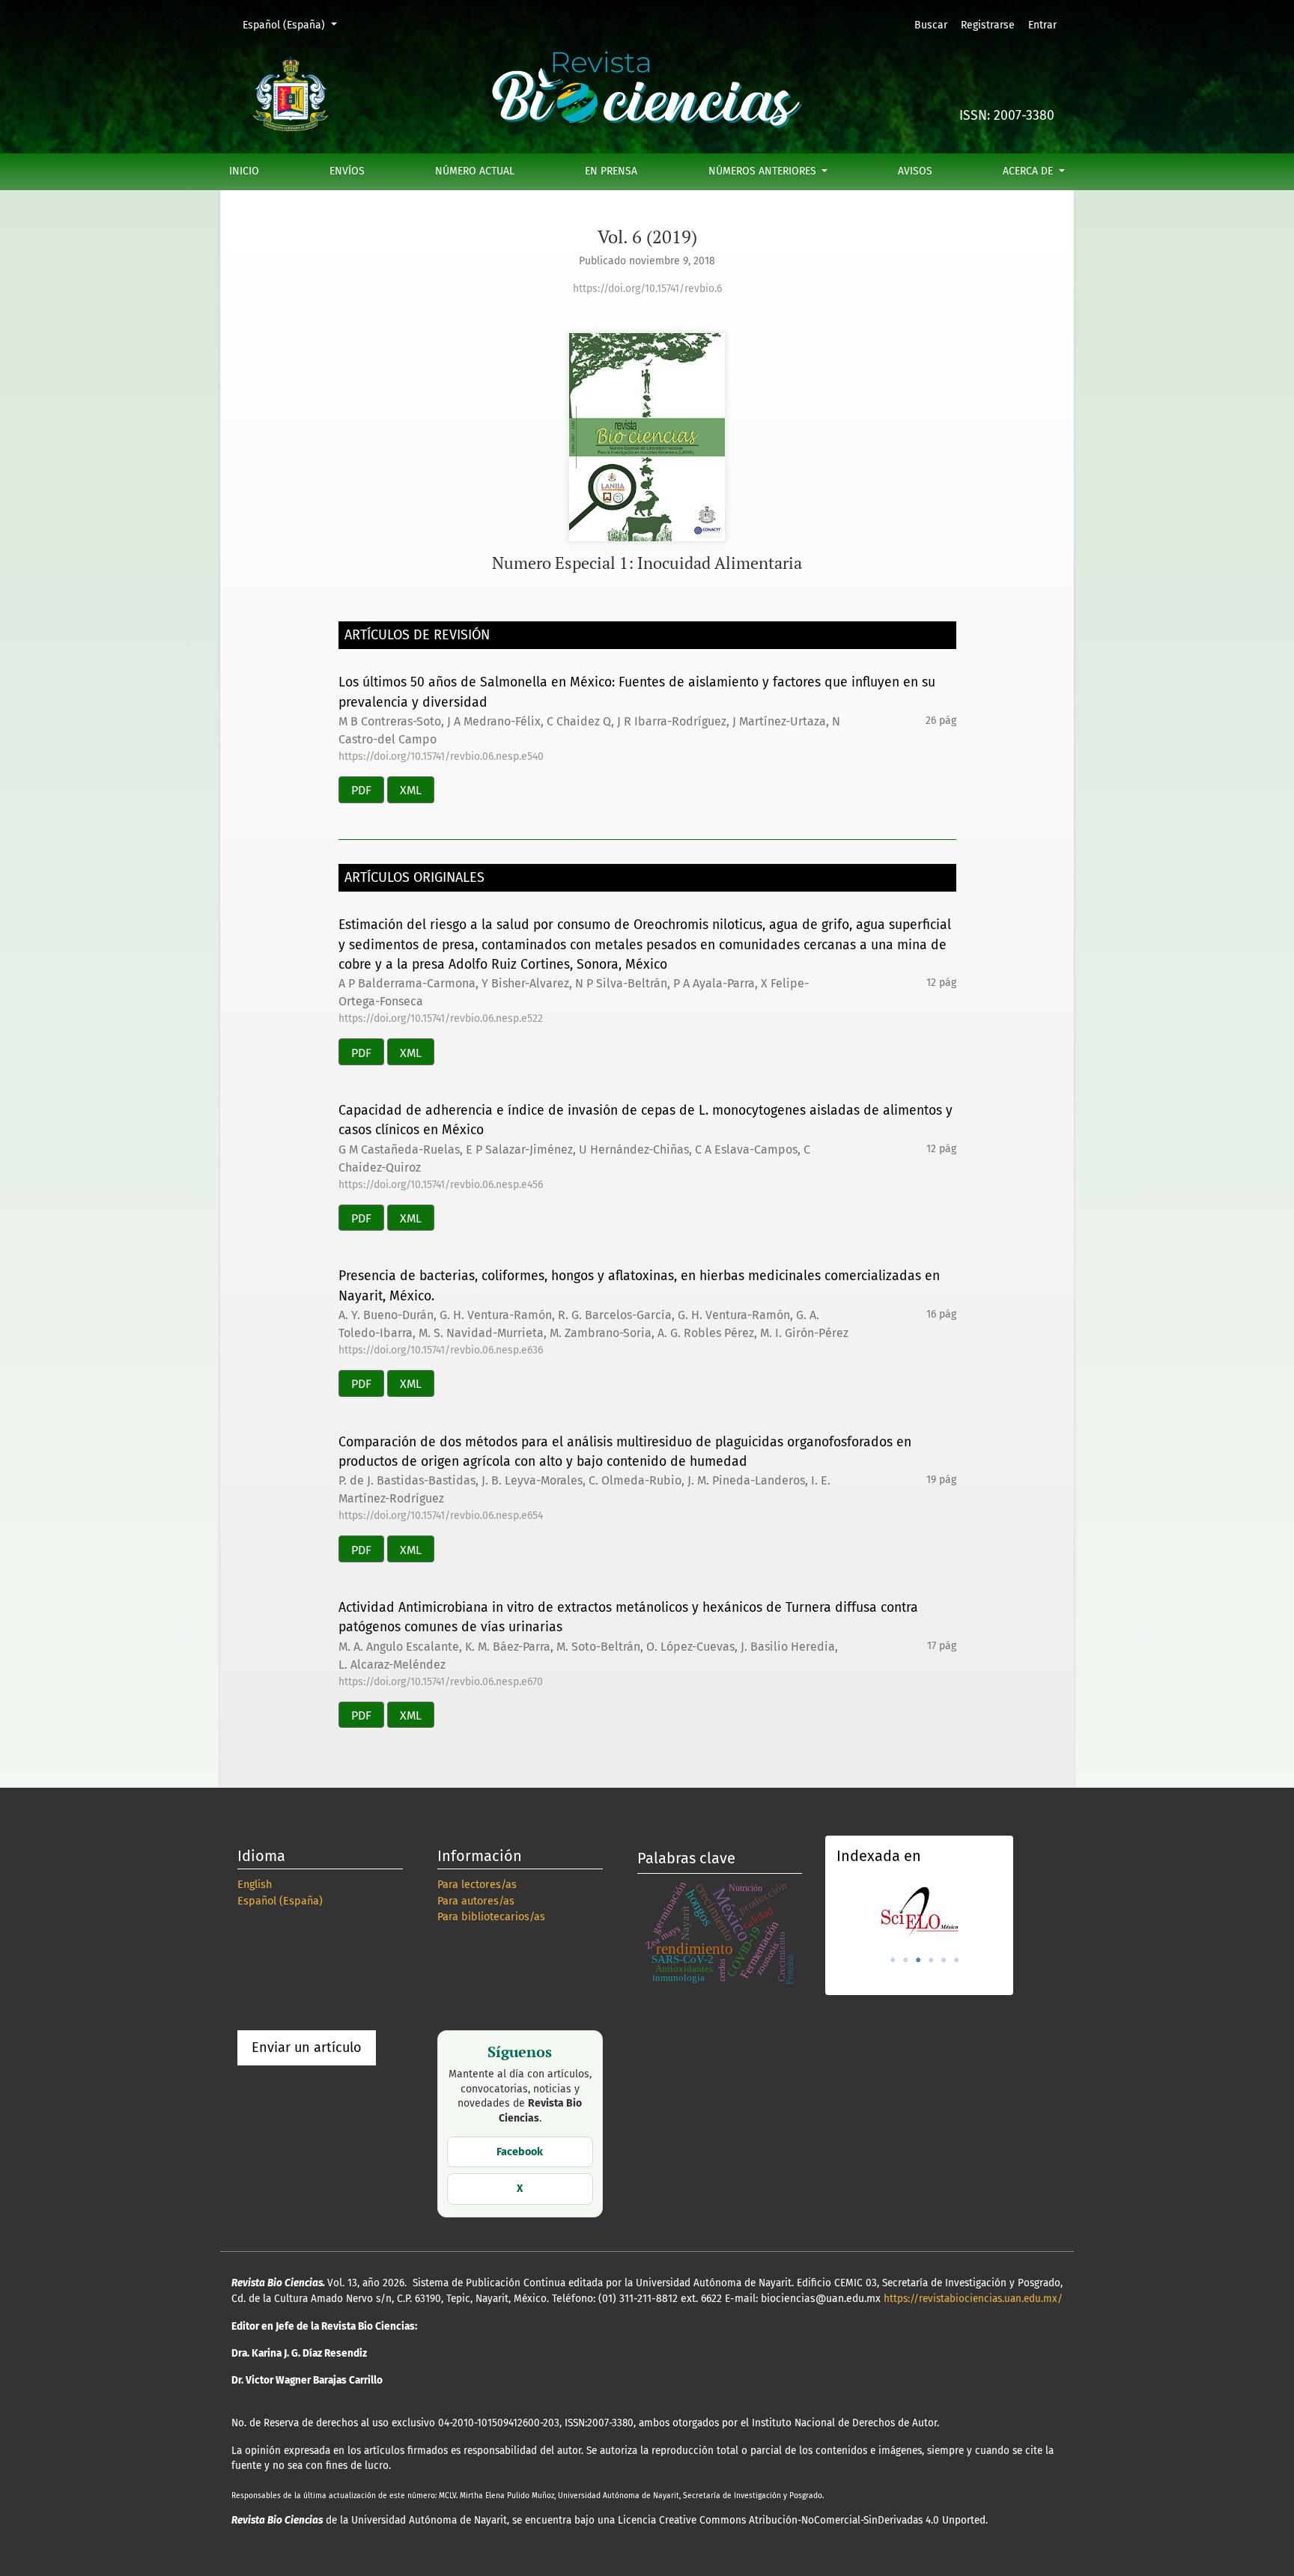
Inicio (244, 171)
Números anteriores (764, 171)
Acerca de (1029, 171)
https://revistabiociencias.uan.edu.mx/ (973, 2299)
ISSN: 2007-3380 (1007, 116)
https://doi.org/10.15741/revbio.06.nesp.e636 (441, 1350)
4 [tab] (931, 1960)
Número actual (475, 171)
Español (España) (295, 25)
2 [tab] (905, 1960)
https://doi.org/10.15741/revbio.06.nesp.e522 (441, 1018)
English (255, 1885)
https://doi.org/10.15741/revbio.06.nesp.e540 (441, 756)
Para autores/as (476, 1901)
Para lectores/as (477, 1885)
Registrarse (988, 25)
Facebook (520, 2152)
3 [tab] (918, 1960)
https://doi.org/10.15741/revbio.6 (647, 289)
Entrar (1042, 25)
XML (411, 790)
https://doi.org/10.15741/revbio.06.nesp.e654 (441, 1516)
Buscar (931, 25)
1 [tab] (893, 1960)
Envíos (347, 171)
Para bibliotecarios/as (491, 1917)
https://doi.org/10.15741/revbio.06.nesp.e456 (441, 1185)
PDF (361, 790)
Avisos (915, 171)
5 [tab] (944, 1960)
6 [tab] (956, 1960)
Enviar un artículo (307, 2047)
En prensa (611, 171)
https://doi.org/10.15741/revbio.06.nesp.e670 (441, 1682)
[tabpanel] (919, 1912)
